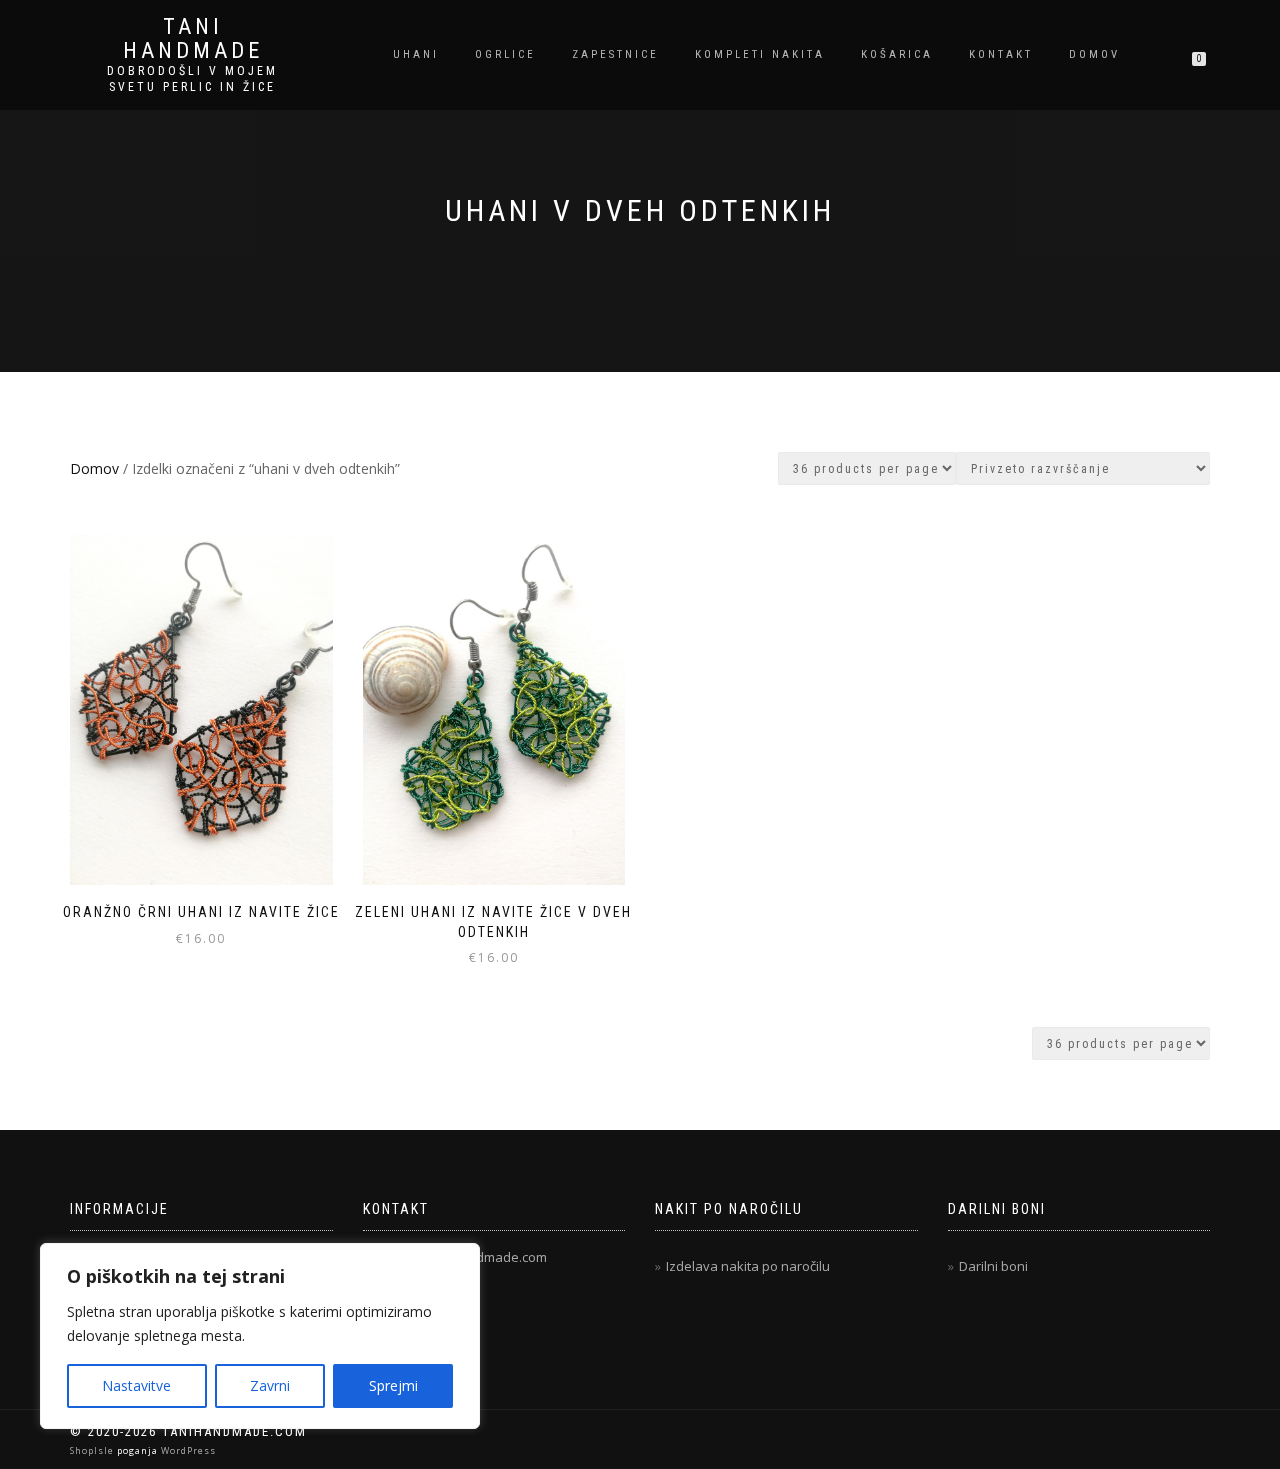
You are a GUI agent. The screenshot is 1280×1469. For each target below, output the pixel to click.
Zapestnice (615, 54)
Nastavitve (136, 1385)
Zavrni (270, 1385)
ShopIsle (93, 1450)
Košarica (897, 54)
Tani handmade (193, 39)
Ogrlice (505, 54)
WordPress (187, 1450)
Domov (1094, 54)
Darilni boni (993, 1266)
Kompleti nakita (760, 54)
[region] (260, 1336)
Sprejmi (393, 1385)
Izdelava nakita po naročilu (748, 1266)
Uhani (416, 54)
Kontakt (1001, 54)
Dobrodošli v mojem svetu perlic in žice (192, 79)
